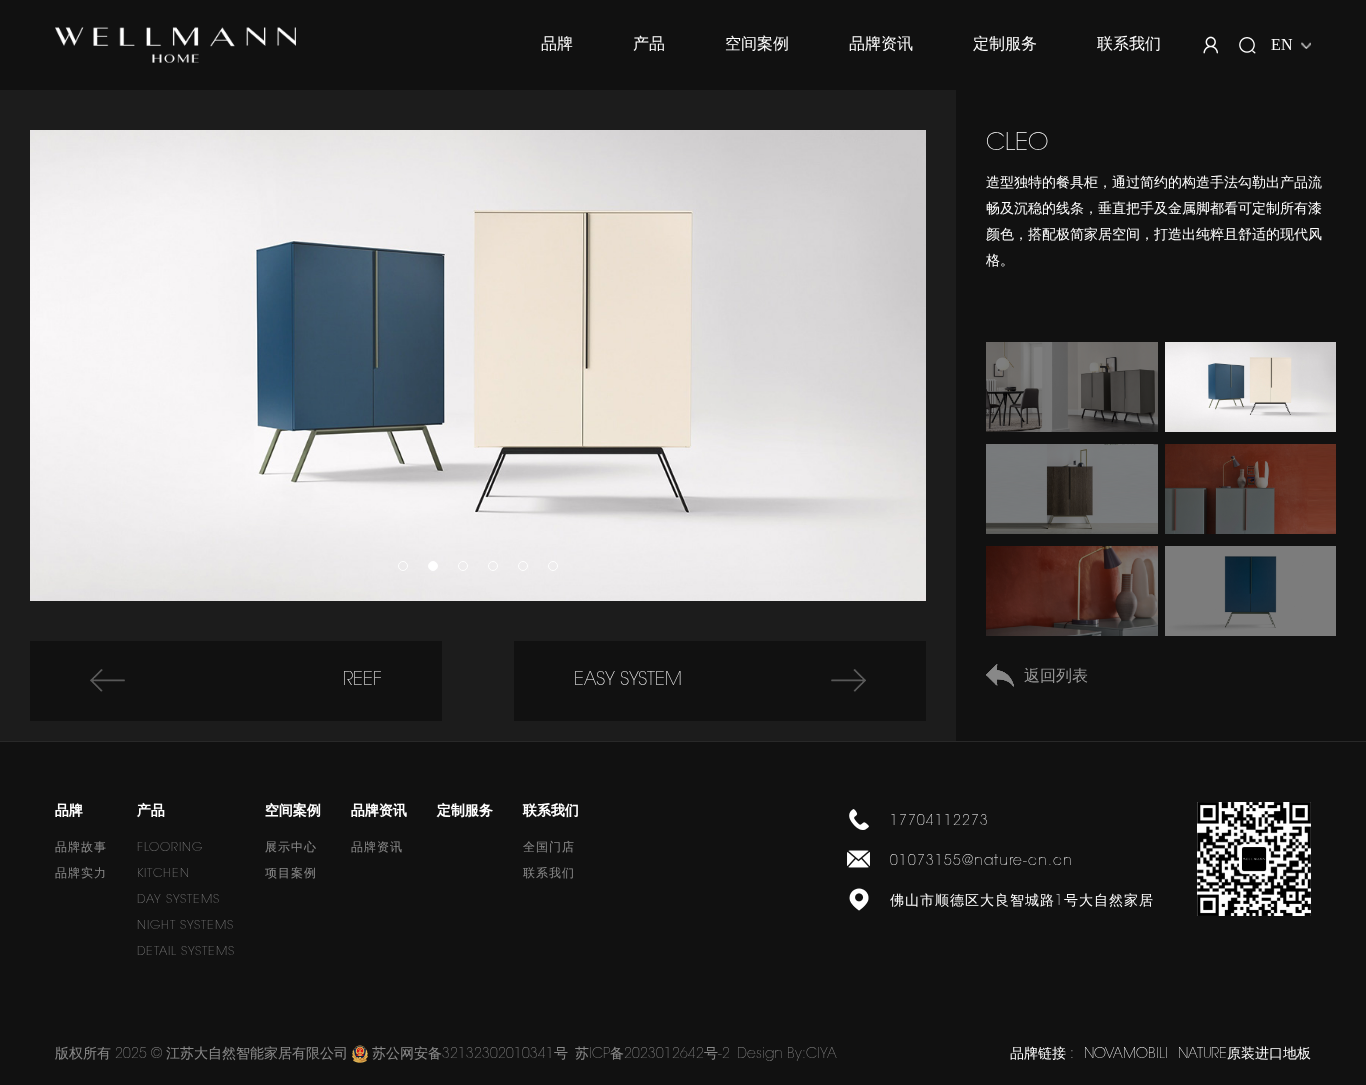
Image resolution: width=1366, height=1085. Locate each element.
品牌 (557, 45)
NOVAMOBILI (1126, 1055)
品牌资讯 (881, 45)
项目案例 (291, 874)
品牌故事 (81, 848)
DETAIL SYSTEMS (186, 952)
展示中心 (291, 848)
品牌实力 (81, 874)
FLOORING (170, 848)
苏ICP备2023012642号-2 (652, 1055)
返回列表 (1056, 677)
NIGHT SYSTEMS (185, 926)
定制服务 (1005, 45)
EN (1282, 44)
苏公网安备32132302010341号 (470, 1055)
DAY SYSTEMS (178, 900)
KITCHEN (163, 874)
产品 (649, 45)
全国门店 (549, 848)
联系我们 (1129, 45)
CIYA (821, 1055)
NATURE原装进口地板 (1244, 1055)
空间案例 (757, 45)
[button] (403, 566)
